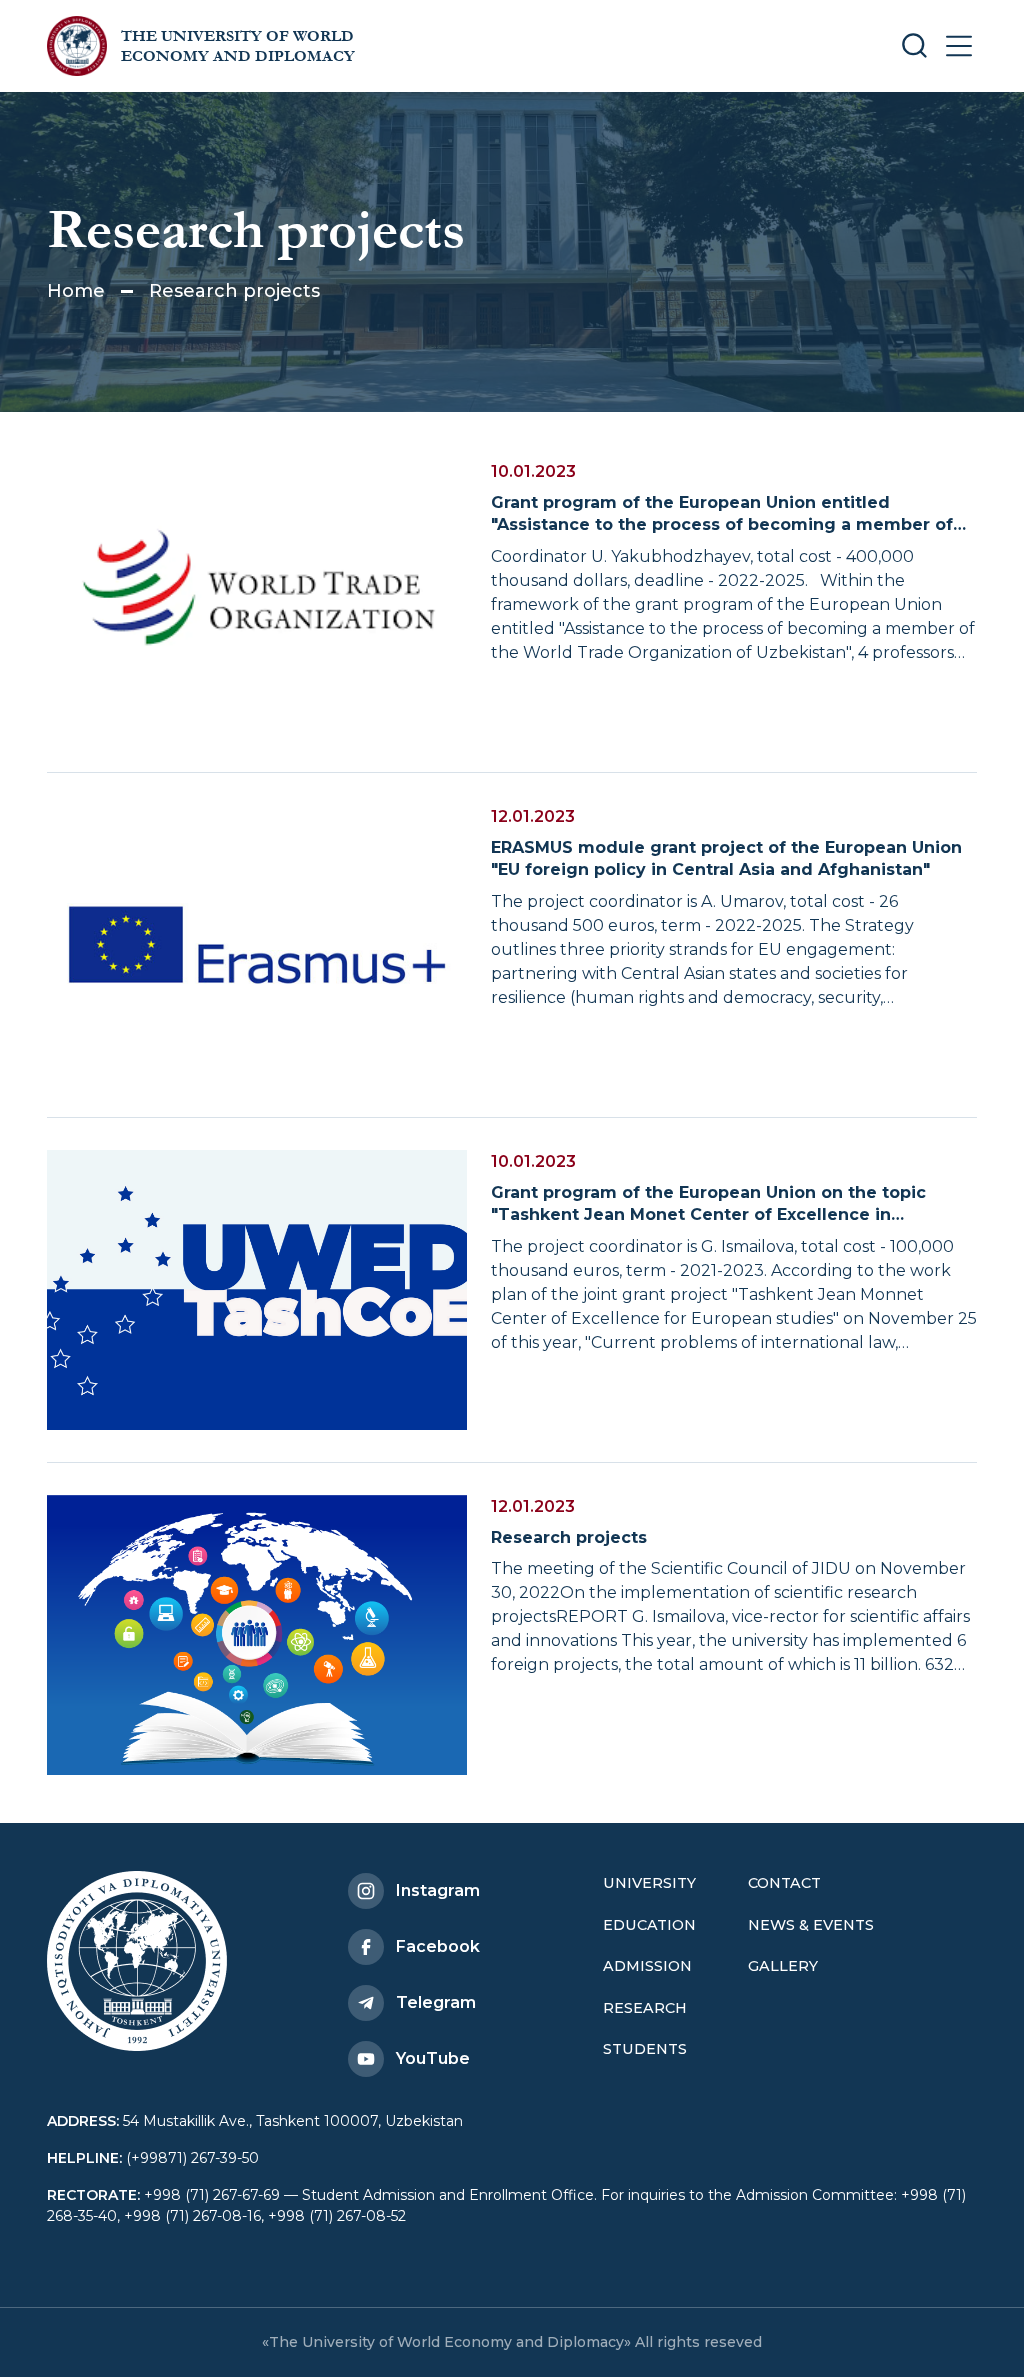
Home (76, 291)
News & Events (811, 1925)
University (649, 1883)
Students (645, 2049)
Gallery (783, 1966)
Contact (784, 1883)
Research (645, 2008)
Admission (647, 1966)
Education (649, 1925)
